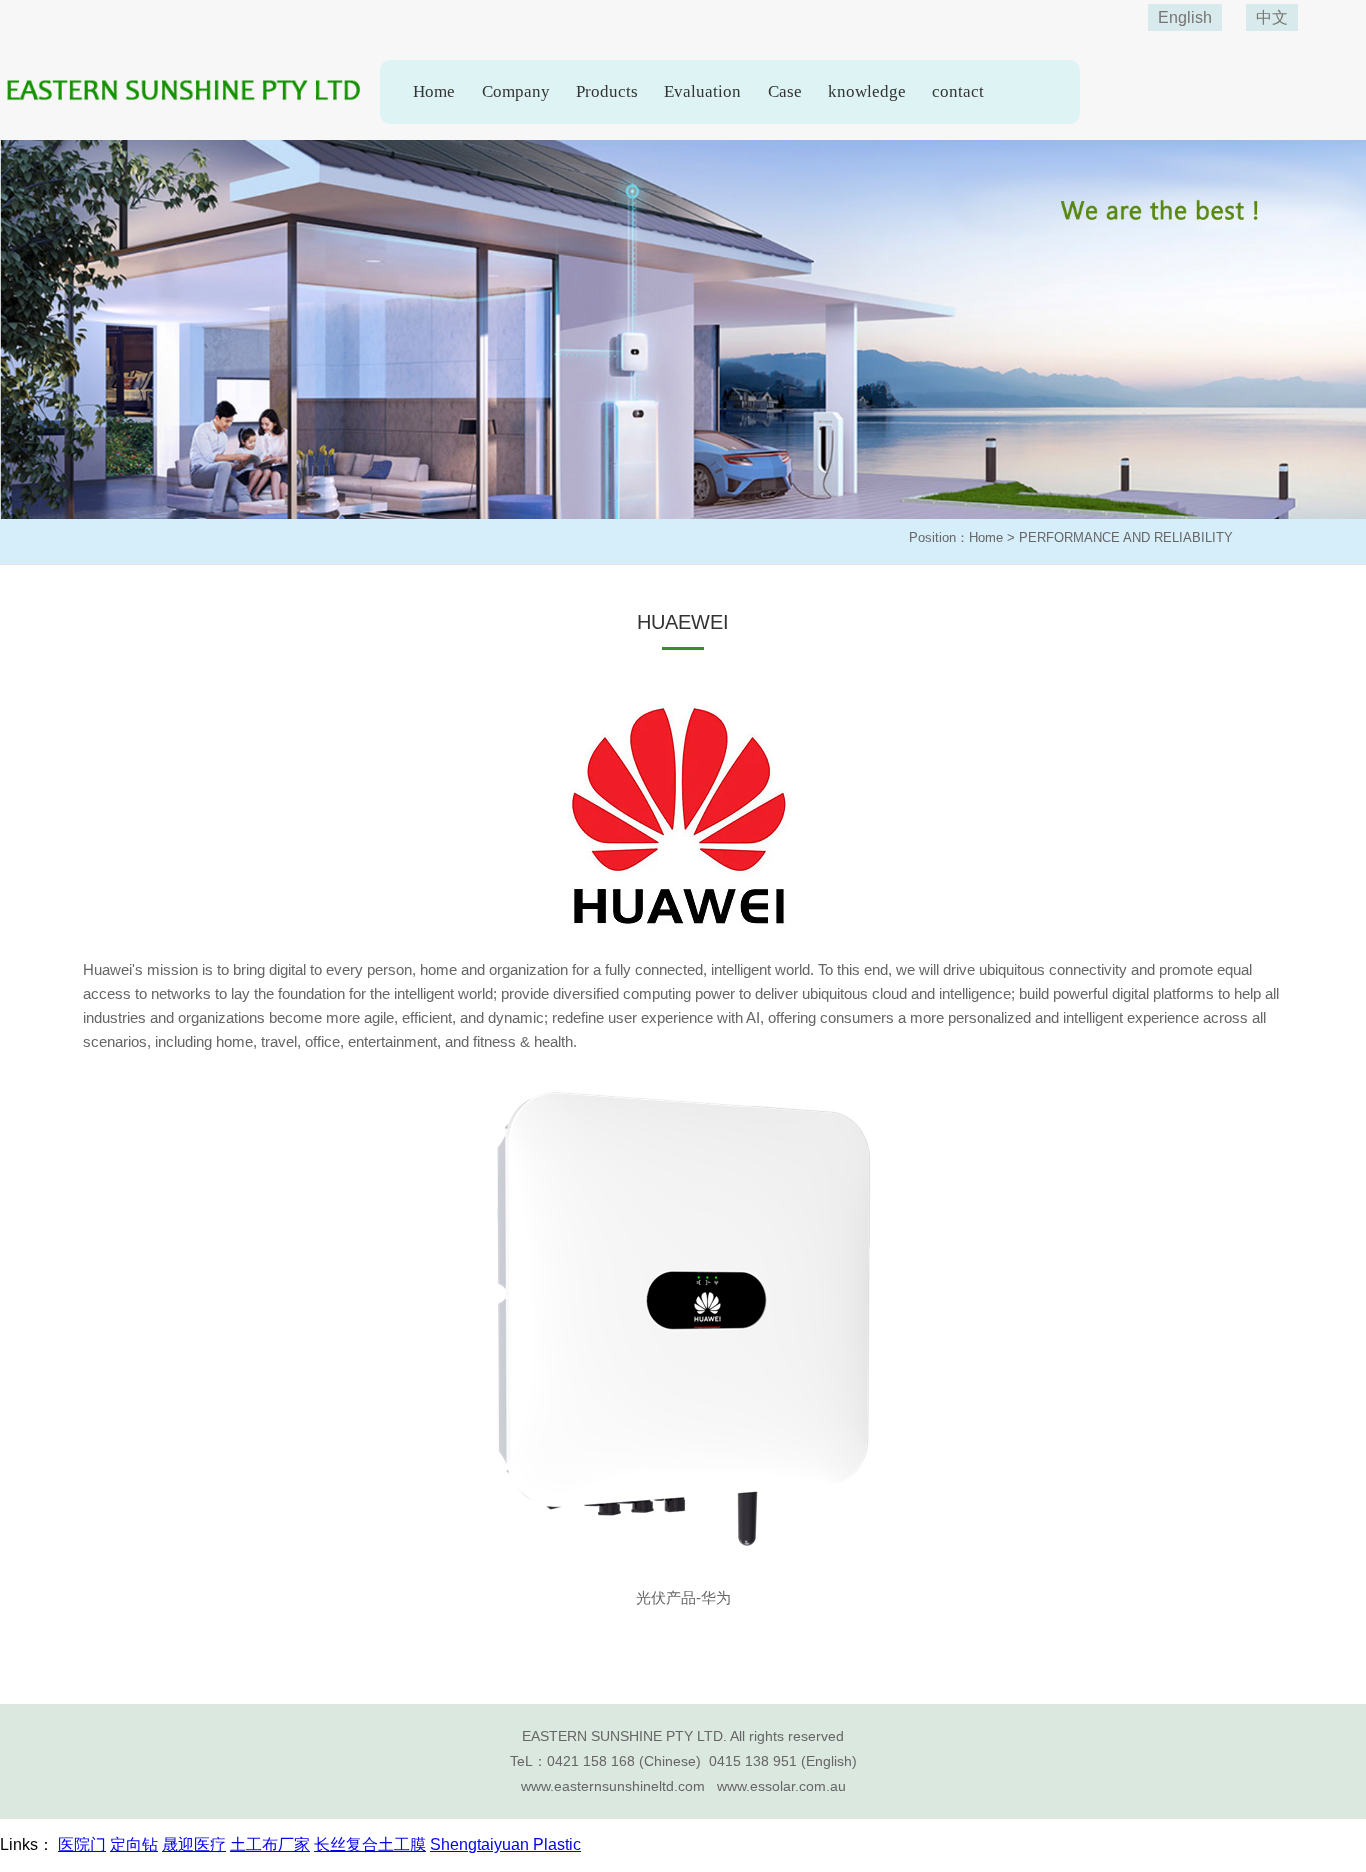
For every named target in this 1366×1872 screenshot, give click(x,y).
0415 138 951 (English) (783, 1761)
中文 (1272, 17)
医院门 (82, 1844)
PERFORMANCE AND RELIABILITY (1126, 537)
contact (958, 91)
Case (785, 91)
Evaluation (702, 91)
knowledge (867, 91)
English (1185, 17)
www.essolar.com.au (781, 1786)
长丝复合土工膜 (370, 1844)
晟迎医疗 (194, 1844)
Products (607, 91)
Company (516, 91)
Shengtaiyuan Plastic (505, 1844)
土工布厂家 (270, 1844)
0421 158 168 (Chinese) (624, 1761)
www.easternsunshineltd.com (613, 1786)
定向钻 (134, 1844)
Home (434, 91)
